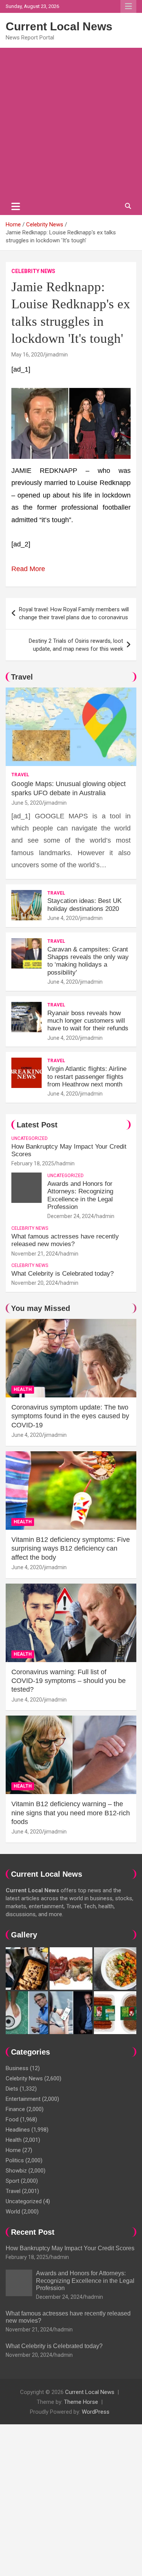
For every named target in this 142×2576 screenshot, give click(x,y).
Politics (15, 2160)
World (13, 2212)
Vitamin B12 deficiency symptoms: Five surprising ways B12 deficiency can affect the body (71, 1549)
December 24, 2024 (71, 1216)
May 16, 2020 (27, 355)
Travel (22, 677)
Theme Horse (81, 2402)
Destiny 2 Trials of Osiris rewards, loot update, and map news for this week (76, 645)
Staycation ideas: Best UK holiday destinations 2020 (84, 905)
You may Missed (41, 1308)
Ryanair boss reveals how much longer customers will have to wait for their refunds (88, 1021)
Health (23, 1389)
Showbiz (16, 2171)
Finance (15, 2109)
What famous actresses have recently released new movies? (65, 1240)
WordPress (96, 2412)
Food (12, 2119)
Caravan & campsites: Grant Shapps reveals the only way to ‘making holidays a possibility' (88, 961)
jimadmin (57, 355)
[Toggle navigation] (16, 206)
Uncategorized (30, 1138)
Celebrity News (33, 271)
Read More (28, 569)
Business (17, 2068)
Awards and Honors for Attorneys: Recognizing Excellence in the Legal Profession (80, 1195)
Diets (12, 2089)
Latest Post (37, 1125)
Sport (12, 2181)
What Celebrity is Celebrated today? (62, 1274)
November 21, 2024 (35, 1254)
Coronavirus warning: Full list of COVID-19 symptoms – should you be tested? (69, 1681)
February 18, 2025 (33, 1163)
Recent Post (33, 2232)
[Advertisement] (71, 123)
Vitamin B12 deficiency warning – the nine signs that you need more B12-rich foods (71, 1813)
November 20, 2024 (35, 1283)
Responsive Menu (128, 6)
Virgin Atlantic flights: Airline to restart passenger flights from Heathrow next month (87, 1077)
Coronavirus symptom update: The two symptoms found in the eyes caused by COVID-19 (70, 1416)
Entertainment (23, 2099)
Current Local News (59, 26)
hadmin (66, 1163)
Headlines (18, 2130)
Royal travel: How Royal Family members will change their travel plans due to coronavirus (74, 613)
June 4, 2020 (63, 918)
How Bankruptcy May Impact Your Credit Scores (71, 2248)
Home (13, 2150)
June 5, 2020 (27, 803)
